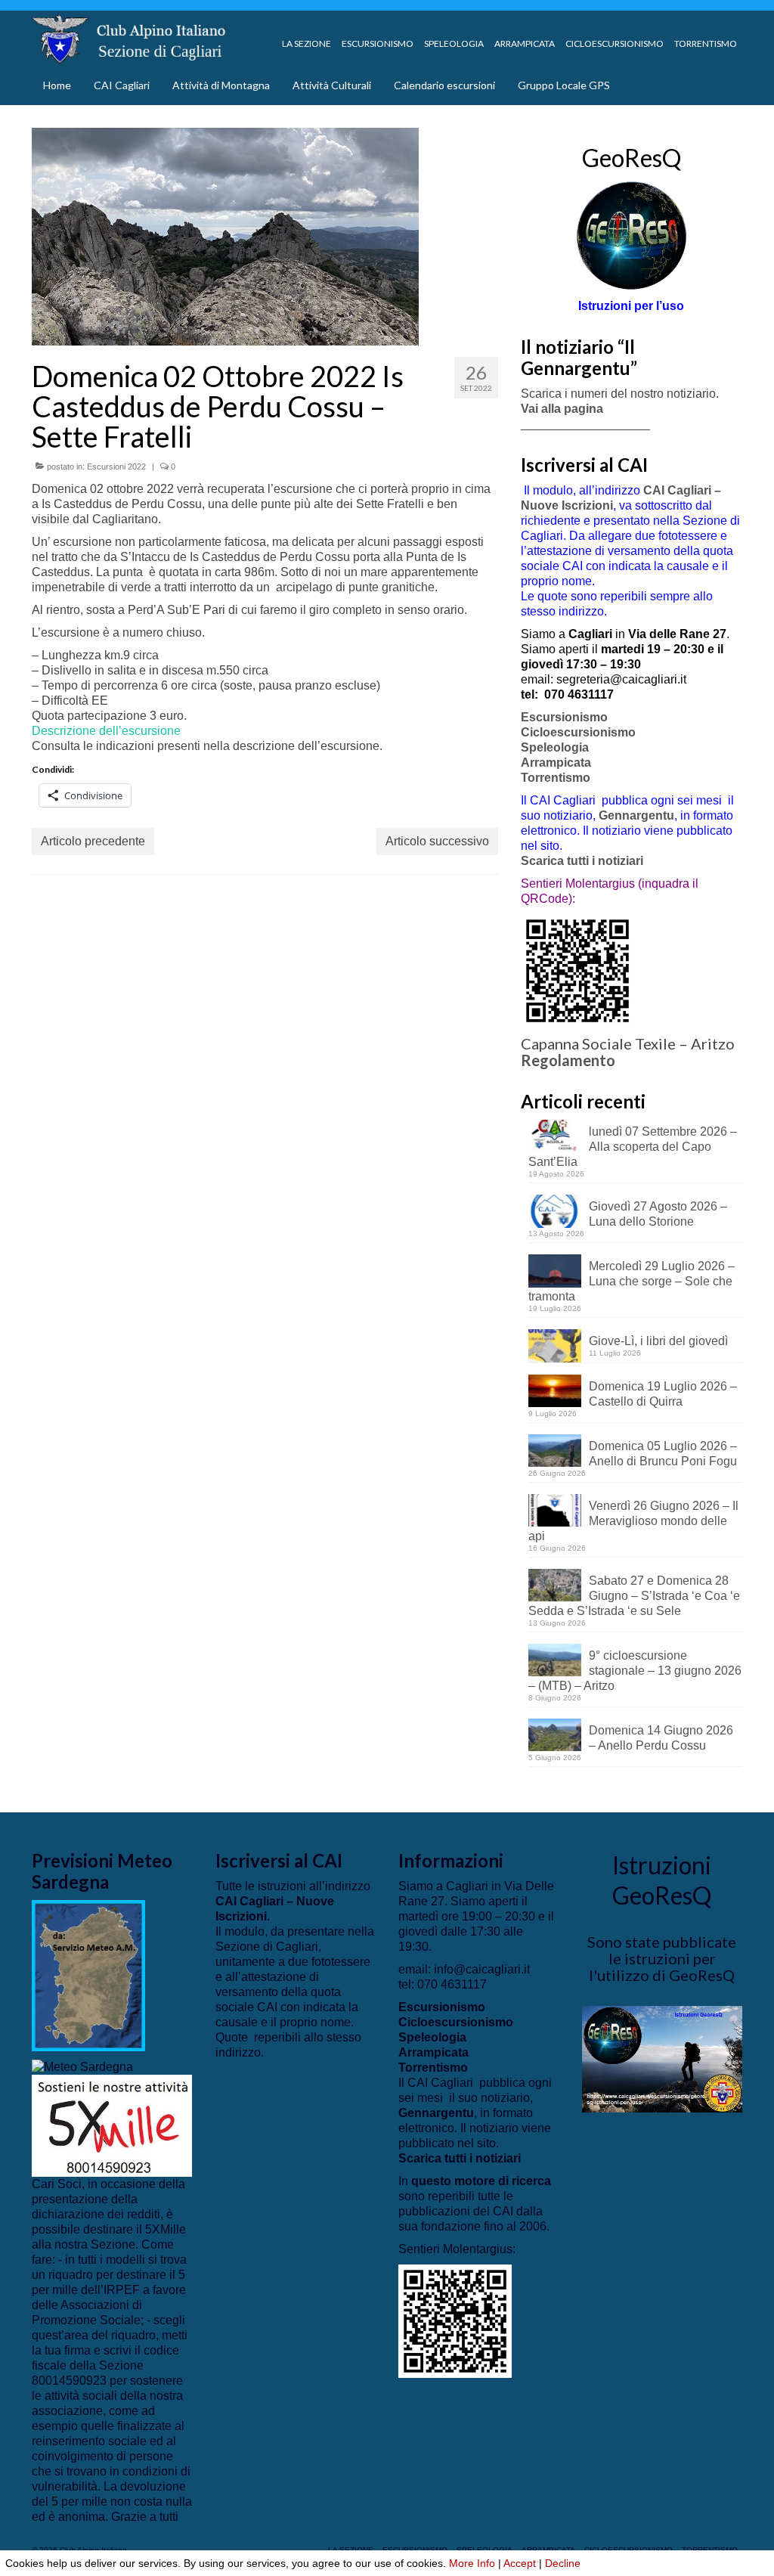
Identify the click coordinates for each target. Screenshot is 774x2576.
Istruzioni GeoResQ (662, 1880)
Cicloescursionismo (578, 732)
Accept (520, 2563)
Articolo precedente (93, 841)
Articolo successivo (437, 841)
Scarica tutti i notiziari (584, 861)
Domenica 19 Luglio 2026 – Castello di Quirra (663, 1394)
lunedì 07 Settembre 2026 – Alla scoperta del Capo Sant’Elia (633, 1147)
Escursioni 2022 (116, 467)
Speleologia (555, 747)
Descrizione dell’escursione (106, 731)
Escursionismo (564, 717)
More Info (472, 2563)
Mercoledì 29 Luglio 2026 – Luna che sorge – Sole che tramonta (632, 1281)
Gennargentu (636, 815)
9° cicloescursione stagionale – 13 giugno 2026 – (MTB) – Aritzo (635, 1671)
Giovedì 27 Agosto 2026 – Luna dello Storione (658, 1214)
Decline (563, 2563)
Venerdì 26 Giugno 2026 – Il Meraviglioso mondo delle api (633, 1521)
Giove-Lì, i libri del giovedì (658, 1341)
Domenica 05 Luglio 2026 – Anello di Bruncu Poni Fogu (663, 1454)
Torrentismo (556, 778)
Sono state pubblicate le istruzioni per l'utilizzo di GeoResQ (662, 1958)
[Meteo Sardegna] (82, 2066)
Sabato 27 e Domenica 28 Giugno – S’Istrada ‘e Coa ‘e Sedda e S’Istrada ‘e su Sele (634, 1596)
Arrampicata (556, 763)
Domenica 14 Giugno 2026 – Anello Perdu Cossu (661, 1738)
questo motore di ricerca (481, 2181)
